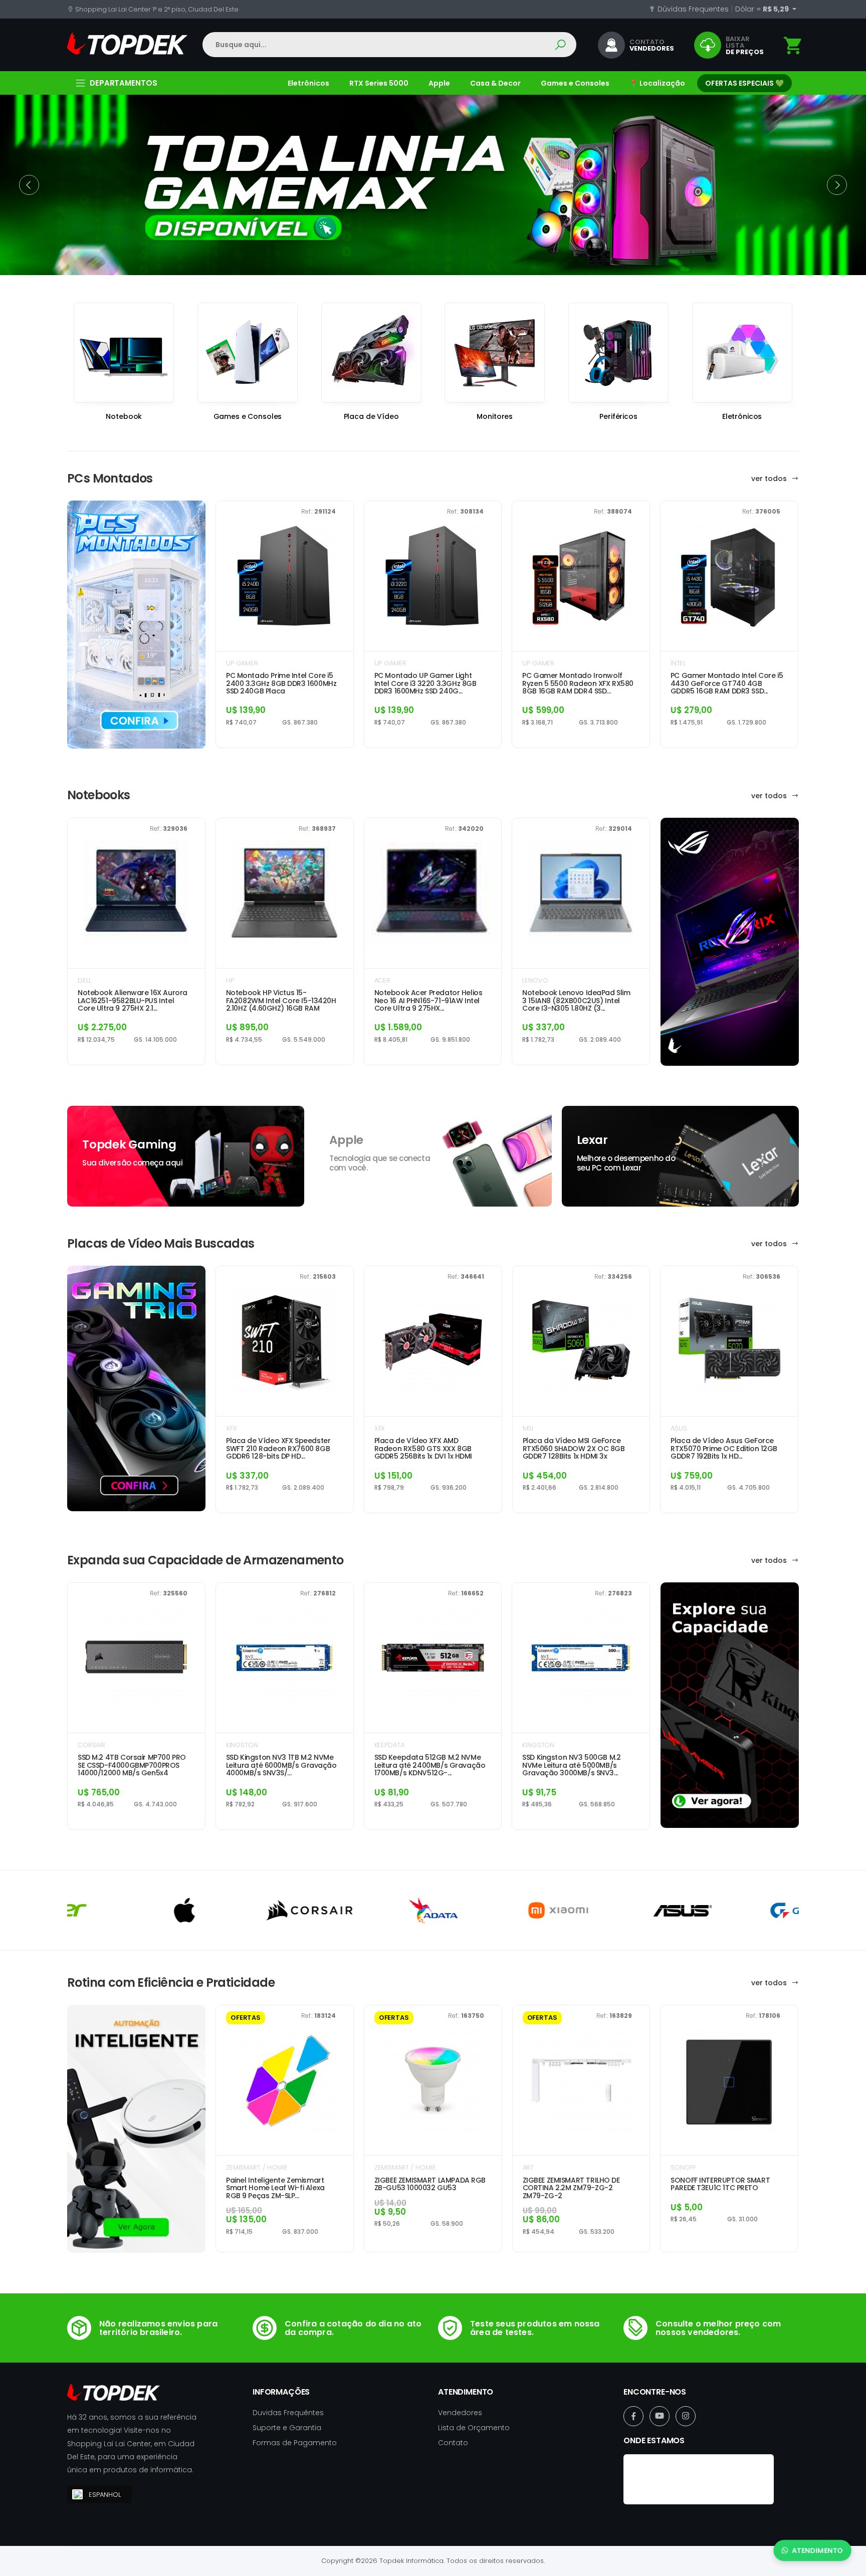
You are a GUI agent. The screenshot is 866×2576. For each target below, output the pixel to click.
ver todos (770, 479)
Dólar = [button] (763, 9)
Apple (439, 83)
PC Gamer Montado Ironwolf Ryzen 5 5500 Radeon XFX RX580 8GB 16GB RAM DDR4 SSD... (578, 683)
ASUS (679, 1428)
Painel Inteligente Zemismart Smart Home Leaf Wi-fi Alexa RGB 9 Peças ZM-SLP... (275, 2188)
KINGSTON (242, 1745)
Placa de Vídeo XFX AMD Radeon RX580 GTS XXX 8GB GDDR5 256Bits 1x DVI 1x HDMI (423, 1449)
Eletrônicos (308, 83)
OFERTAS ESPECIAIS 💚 (744, 83)
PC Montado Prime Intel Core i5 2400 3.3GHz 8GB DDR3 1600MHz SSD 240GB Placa (281, 683)
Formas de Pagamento (295, 2443)
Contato (453, 2443)
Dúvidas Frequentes (692, 9)
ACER (382, 980)
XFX (232, 1428)
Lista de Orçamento (474, 2428)
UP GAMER (242, 663)
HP (230, 980)
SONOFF (683, 2167)
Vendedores (460, 2413)
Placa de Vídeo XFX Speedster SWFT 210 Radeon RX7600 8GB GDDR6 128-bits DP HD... (278, 1449)
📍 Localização (657, 83)
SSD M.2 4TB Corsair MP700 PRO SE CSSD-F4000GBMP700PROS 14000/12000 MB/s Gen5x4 (132, 1765)
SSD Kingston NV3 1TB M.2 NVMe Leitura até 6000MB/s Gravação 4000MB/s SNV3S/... (281, 1765)
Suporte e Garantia (287, 2428)
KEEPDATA (389, 1745)
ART (528, 2167)
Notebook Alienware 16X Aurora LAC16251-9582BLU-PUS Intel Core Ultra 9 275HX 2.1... (133, 1001)
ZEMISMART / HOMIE (257, 2167)
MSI (528, 1428)
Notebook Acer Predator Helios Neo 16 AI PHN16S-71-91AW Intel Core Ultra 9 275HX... (428, 1001)
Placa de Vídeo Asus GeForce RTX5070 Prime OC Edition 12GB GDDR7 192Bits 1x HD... (724, 1449)
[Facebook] (633, 2416)
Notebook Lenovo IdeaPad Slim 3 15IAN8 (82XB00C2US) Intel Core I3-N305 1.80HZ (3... (576, 1001)
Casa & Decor (495, 83)
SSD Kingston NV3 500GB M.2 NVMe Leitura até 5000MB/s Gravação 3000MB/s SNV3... (571, 1765)
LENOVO (535, 980)
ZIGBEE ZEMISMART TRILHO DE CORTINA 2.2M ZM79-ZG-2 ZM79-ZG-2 (571, 2188)
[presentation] (29, 185)
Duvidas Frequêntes (288, 2413)
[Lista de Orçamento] (793, 46)
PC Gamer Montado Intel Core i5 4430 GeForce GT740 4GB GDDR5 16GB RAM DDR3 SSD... (727, 683)
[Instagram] (686, 2416)
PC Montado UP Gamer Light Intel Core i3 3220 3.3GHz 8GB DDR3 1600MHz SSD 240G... (425, 683)
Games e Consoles (575, 83)
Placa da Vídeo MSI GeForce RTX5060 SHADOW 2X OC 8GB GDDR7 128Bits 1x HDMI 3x (574, 1449)
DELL (84, 980)
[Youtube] (660, 2416)
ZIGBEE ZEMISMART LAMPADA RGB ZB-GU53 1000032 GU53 (430, 2184)
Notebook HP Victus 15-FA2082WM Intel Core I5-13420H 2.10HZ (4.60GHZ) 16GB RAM (281, 1001)
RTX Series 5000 (379, 83)
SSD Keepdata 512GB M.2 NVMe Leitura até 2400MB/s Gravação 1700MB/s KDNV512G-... (430, 1765)
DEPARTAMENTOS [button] (124, 83)
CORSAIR (91, 1745)
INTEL (678, 663)
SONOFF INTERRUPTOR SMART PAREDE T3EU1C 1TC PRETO (720, 2184)
